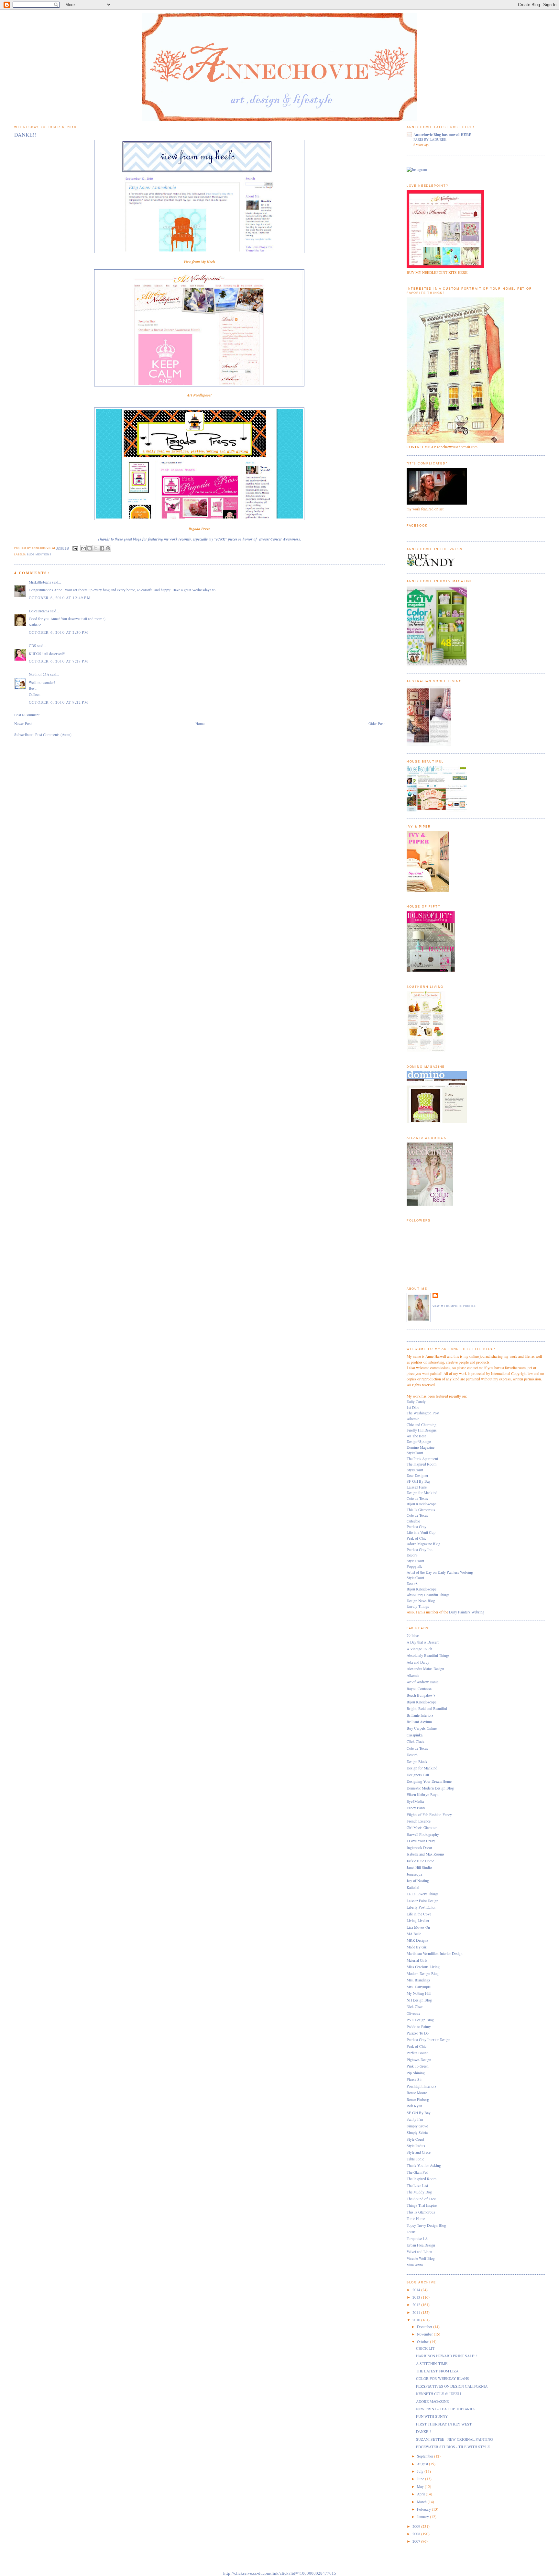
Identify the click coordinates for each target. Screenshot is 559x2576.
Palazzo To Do (418, 2033)
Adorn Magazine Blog (423, 1544)
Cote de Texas (417, 1498)
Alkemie (413, 1419)
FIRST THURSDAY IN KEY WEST (444, 2424)
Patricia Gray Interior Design (428, 2040)
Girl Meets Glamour (422, 1828)
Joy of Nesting (418, 1881)
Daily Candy (416, 1402)
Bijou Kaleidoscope (422, 1504)
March (422, 2502)
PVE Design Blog (420, 2020)
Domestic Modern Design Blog (430, 1788)
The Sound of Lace (421, 2199)
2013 (417, 2297)
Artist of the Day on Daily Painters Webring (440, 1572)
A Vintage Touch (419, 1649)
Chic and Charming (422, 1425)
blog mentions (39, 555)
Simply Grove (417, 2126)
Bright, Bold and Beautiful (427, 1708)
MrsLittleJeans (40, 582)
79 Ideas (413, 1636)
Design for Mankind (422, 1493)
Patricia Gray (417, 1527)
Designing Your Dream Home (429, 1781)
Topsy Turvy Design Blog (426, 2225)
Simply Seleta (417, 2132)
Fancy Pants (416, 1808)
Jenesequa (414, 1874)
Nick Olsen (415, 2007)
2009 (417, 2526)
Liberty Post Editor (421, 1907)
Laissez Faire (417, 1487)
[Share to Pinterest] (108, 548)
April (421, 2494)
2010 (417, 2320)
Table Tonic (415, 2159)
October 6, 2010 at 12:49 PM (60, 598)
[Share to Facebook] (102, 548)
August (423, 2464)
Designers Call (418, 1775)
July (421, 2471)
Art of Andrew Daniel (423, 1682)
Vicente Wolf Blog (421, 2258)
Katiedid (413, 1887)
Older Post (377, 724)
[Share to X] (96, 548)
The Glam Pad (417, 2172)
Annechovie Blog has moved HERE (442, 134)
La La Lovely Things (423, 1894)
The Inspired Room (422, 1464)
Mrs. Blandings (418, 1980)
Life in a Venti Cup (421, 1532)
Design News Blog (421, 1601)
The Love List (417, 2186)
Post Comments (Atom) (53, 735)
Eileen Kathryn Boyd (423, 1795)
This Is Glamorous (421, 1510)
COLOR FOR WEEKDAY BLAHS (443, 2378)
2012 (417, 2305)
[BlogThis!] (90, 548)
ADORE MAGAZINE (432, 2401)
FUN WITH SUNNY (432, 2416)
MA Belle (414, 1934)
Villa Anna (415, 2265)
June (421, 2479)
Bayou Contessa (419, 1689)
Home (200, 724)
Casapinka (415, 1735)
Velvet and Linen (419, 2252)
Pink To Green (418, 2066)
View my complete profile (454, 1306)
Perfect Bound (418, 2053)
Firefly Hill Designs (422, 1430)
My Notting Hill (419, 1993)
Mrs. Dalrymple (419, 1987)
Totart (411, 2232)
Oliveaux (413, 2013)
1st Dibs (413, 1407)
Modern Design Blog (423, 1974)
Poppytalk (414, 1566)
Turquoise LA (417, 2239)
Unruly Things (418, 1606)
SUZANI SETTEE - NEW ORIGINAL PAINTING (454, 2439)
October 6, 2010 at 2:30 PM (58, 632)
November (425, 2334)
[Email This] (83, 548)
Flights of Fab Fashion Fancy (429, 1815)
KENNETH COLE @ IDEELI (439, 2394)
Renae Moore (417, 2093)
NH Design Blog (419, 2000)
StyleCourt (415, 1453)
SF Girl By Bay (419, 1481)
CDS (33, 646)
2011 (417, 2312)
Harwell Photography (423, 1834)
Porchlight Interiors (422, 2086)
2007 (417, 2541)
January (423, 2517)
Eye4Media (415, 1801)
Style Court (415, 1561)
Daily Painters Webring (467, 1612)
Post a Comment (27, 715)
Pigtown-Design (419, 2060)
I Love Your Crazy (421, 1841)
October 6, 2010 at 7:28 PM (58, 661)
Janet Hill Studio (419, 1867)
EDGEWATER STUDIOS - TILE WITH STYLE (453, 2447)
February (424, 2509)
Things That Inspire (422, 2205)
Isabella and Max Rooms (426, 1854)
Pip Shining (416, 2073)
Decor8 (412, 1555)
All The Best (416, 1436)
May (421, 2487)
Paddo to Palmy (419, 2027)
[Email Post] (75, 548)
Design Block (417, 1762)
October (423, 2342)
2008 (417, 2534)
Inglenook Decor (419, 1848)
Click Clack (416, 1741)
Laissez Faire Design (422, 1901)
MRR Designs (417, 1940)
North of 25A (39, 674)
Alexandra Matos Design (425, 1669)
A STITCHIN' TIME (432, 2364)
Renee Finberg (418, 2099)
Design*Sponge (419, 1441)
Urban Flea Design (421, 2245)
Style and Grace (419, 2152)
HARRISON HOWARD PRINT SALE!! (446, 2356)
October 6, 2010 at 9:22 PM (58, 702)
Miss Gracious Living (423, 1967)
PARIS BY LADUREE (430, 139)
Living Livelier (418, 1920)
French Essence (419, 1821)
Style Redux (416, 2146)
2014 (417, 2290)
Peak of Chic (417, 1538)
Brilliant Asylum (419, 1722)
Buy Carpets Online (422, 1728)
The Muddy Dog (419, 2192)
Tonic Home (416, 2219)
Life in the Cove (419, 1914)
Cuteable (413, 1521)
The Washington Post (423, 1413)
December (425, 2327)
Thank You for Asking (424, 2165)
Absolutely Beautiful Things (428, 1595)
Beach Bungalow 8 (421, 1695)
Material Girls (417, 1960)
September (426, 2456)
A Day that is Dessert (423, 1642)
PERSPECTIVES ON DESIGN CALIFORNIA (452, 2386)
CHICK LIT (425, 2348)
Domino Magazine (421, 1447)
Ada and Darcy (418, 1662)
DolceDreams (39, 611)
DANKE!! (423, 2431)
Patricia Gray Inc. (420, 1550)
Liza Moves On (418, 1927)
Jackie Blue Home (420, 1861)
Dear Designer (417, 1475)
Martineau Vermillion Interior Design (435, 1953)
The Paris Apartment (422, 1459)
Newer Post (23, 724)
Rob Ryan (414, 2106)
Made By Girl (417, 1947)
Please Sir (414, 2079)
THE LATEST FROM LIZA (437, 2371)
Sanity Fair (415, 2119)
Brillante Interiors (420, 1715)
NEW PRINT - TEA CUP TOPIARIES (446, 2409)
